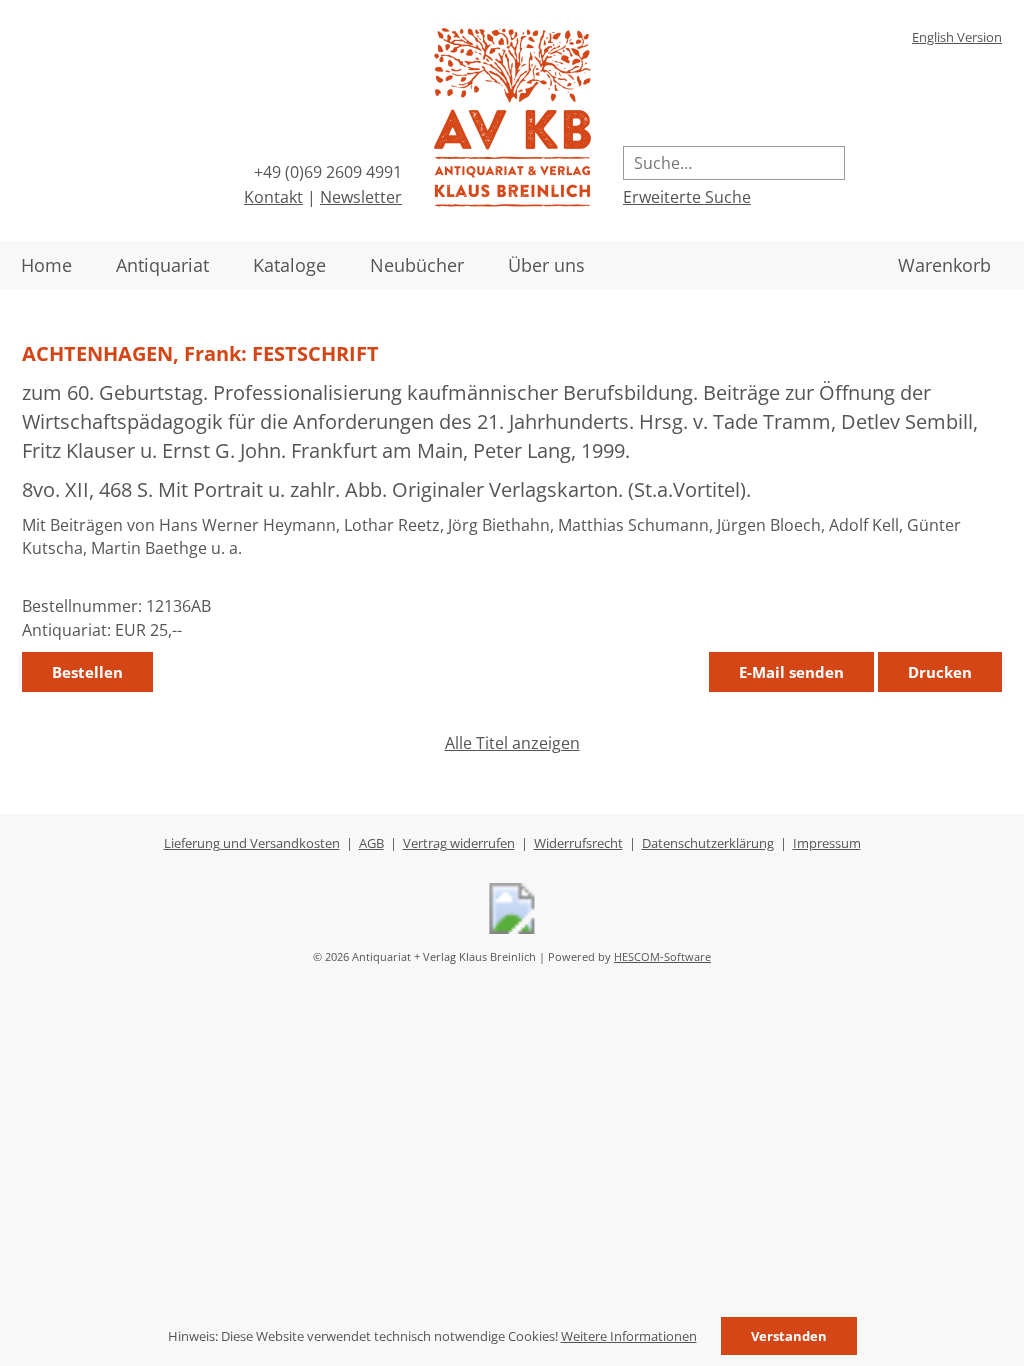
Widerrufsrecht (578, 843)
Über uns (546, 265)
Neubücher (417, 265)
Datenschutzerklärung (708, 843)
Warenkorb (944, 265)
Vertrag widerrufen (459, 843)
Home (46, 265)
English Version (957, 37)
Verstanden (789, 1336)
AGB (371, 843)
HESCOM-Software (662, 956)
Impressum (827, 843)
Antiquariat (162, 265)
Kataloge (289, 265)
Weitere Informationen (629, 1336)
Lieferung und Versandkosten (252, 843)
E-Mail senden (791, 672)
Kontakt (273, 197)
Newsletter (361, 197)
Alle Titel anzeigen (512, 743)
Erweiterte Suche (687, 197)
